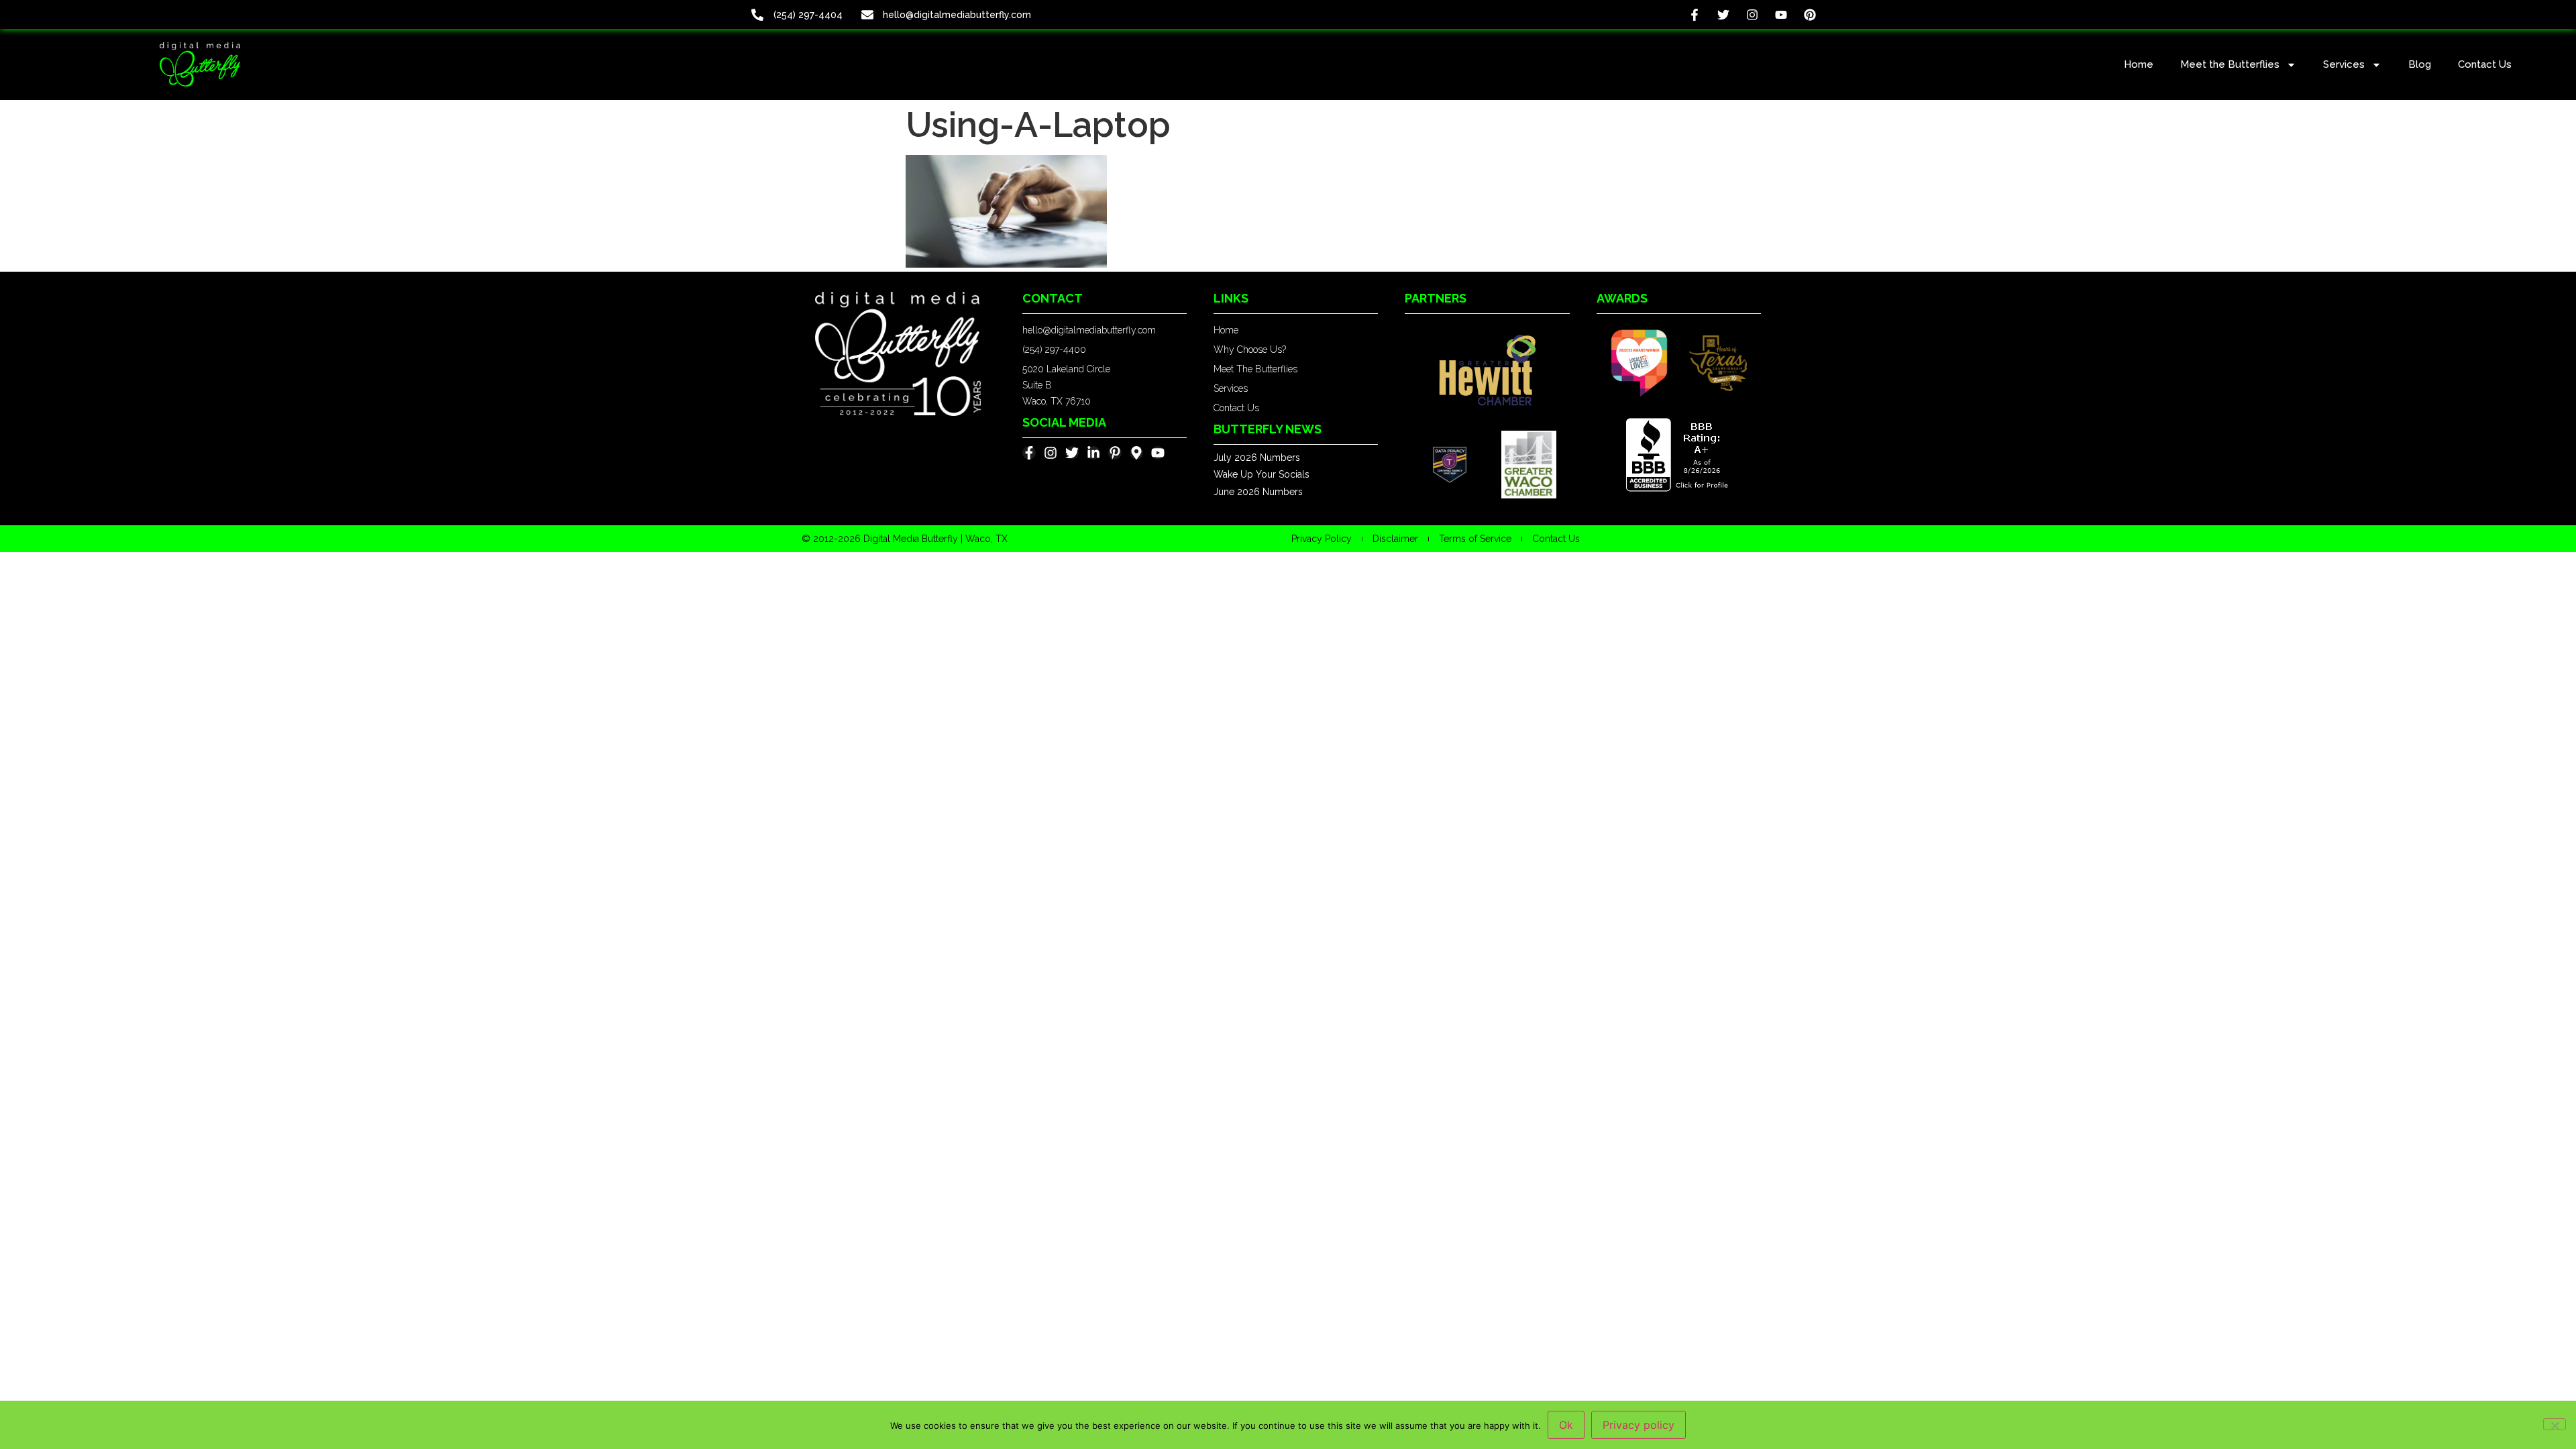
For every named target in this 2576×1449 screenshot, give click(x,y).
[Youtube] (1781, 14)
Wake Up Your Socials (1262, 474)
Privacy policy (1639, 1425)
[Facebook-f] (1694, 14)
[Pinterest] (1810, 14)
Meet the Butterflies (2230, 64)
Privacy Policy (1322, 539)
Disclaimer (1395, 539)
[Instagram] (1752, 14)
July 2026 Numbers (1257, 458)
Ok (1566, 1425)
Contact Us (2485, 64)
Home (2139, 64)
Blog (2420, 64)
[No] (2555, 1424)
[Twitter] (1723, 14)
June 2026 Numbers (1258, 492)
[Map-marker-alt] (1136, 453)
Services (2344, 64)
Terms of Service (1475, 539)
